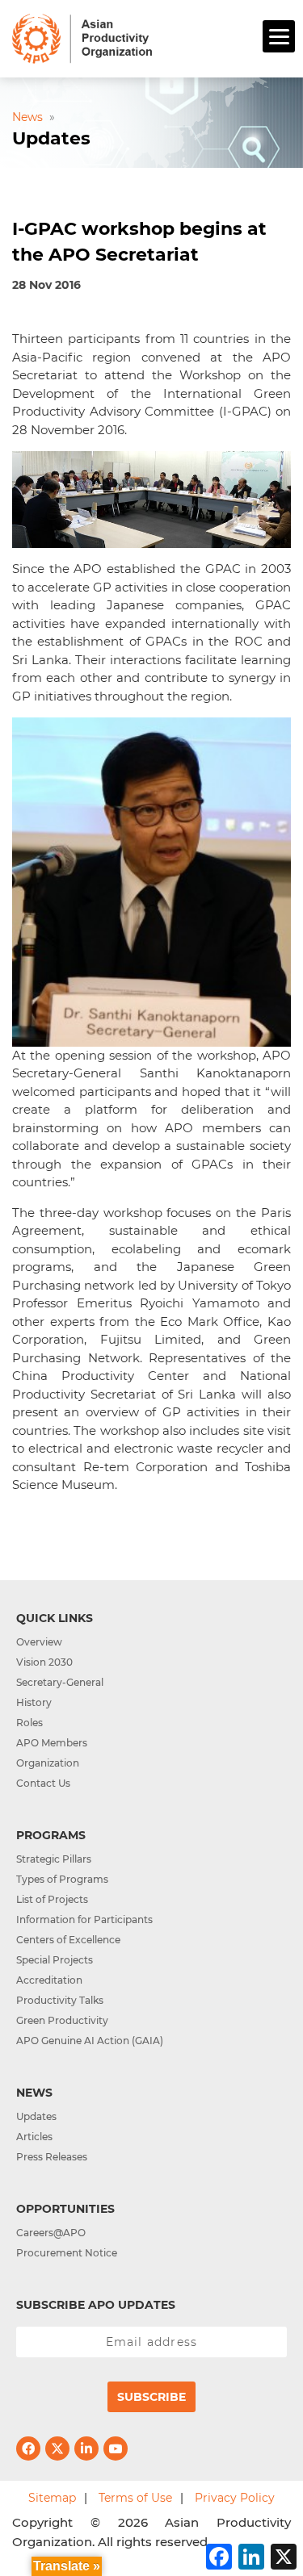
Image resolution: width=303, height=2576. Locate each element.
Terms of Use (135, 2498)
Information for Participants (84, 1919)
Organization (48, 1763)
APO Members (52, 1743)
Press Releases (52, 2157)
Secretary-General (60, 1682)
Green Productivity (62, 2020)
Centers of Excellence (68, 1940)
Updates (36, 2116)
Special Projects (55, 1960)
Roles (29, 1723)
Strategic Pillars (54, 1859)
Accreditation (49, 1980)
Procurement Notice (67, 2253)
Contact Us (43, 1783)
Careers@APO (51, 2233)
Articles (34, 2137)
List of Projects (52, 1899)
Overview (39, 1642)
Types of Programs (62, 1879)
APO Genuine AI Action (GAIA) (90, 2041)
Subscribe (151, 2397)
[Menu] (279, 36)
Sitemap (52, 2498)
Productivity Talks (60, 2000)
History (34, 1702)
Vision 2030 (44, 1662)
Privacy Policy (235, 2498)
